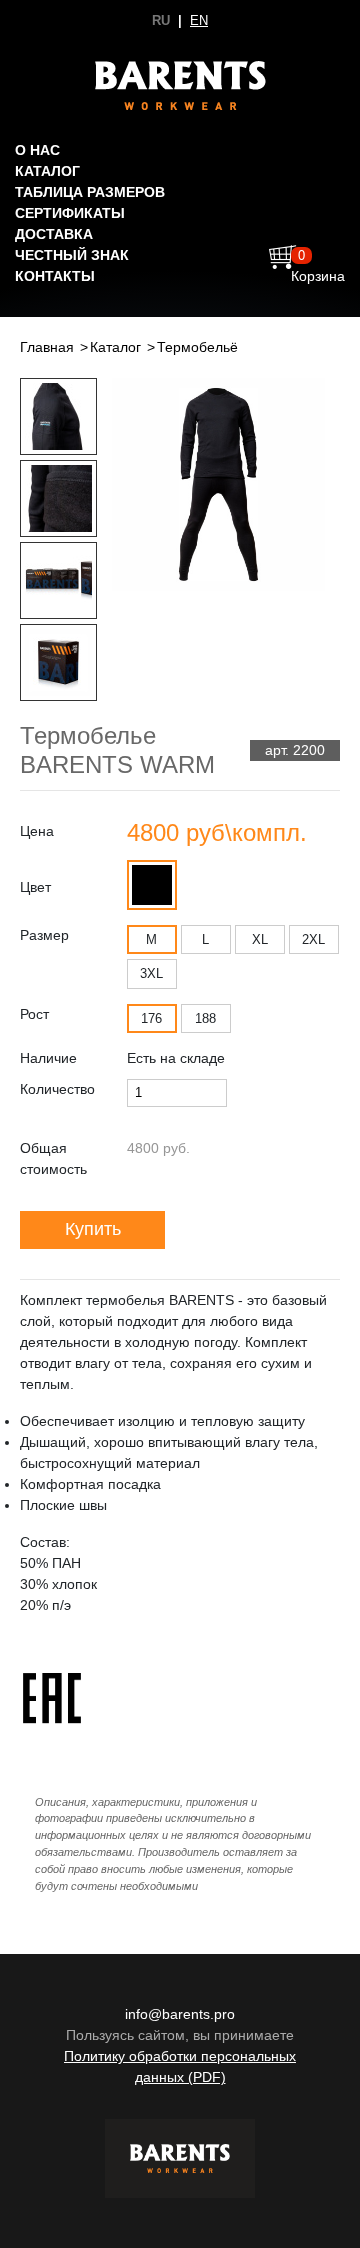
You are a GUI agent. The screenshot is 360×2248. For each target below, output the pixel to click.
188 (205, 1018)
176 (151, 1018)
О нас (37, 150)
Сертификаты (70, 213)
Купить (93, 1229)
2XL (313, 939)
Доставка (54, 234)
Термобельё (197, 347)
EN (199, 20)
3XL (151, 973)
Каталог (47, 171)
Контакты (55, 276)
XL (260, 939)
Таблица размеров (90, 192)
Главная (47, 347)
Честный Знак (72, 255)
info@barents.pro (180, 2014)
